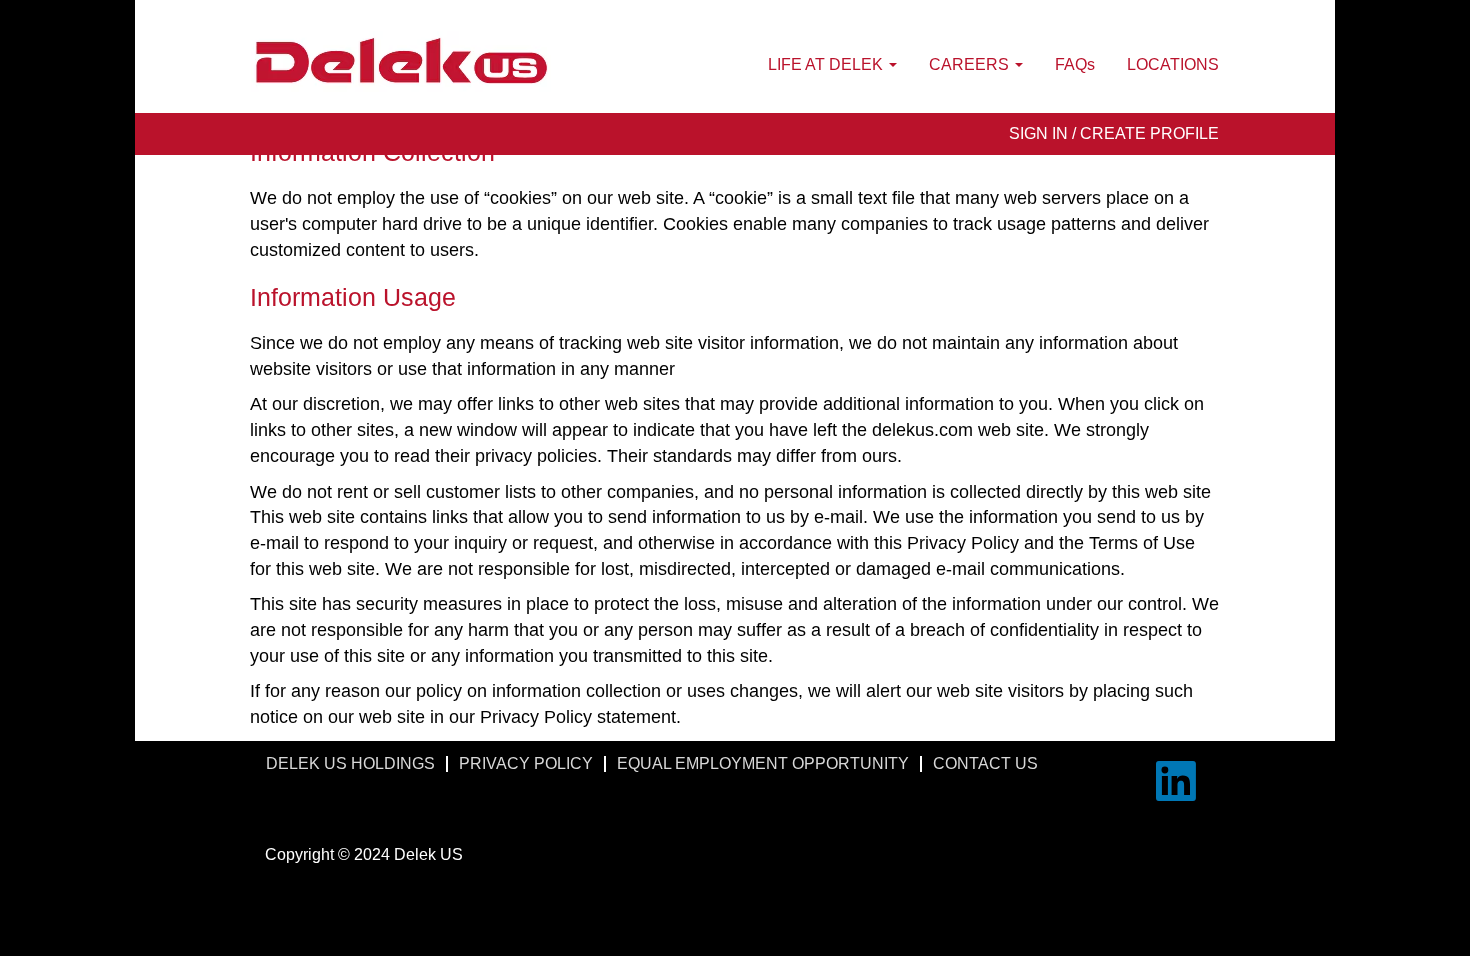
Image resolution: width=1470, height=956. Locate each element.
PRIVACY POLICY (526, 763)
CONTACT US (985, 763)
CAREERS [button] (971, 64)
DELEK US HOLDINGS (350, 763)
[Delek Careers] (401, 61)
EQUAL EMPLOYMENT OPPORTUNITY (763, 763)
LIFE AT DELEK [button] (827, 64)
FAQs (1075, 64)
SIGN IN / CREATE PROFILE (1114, 133)
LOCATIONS (1173, 64)
